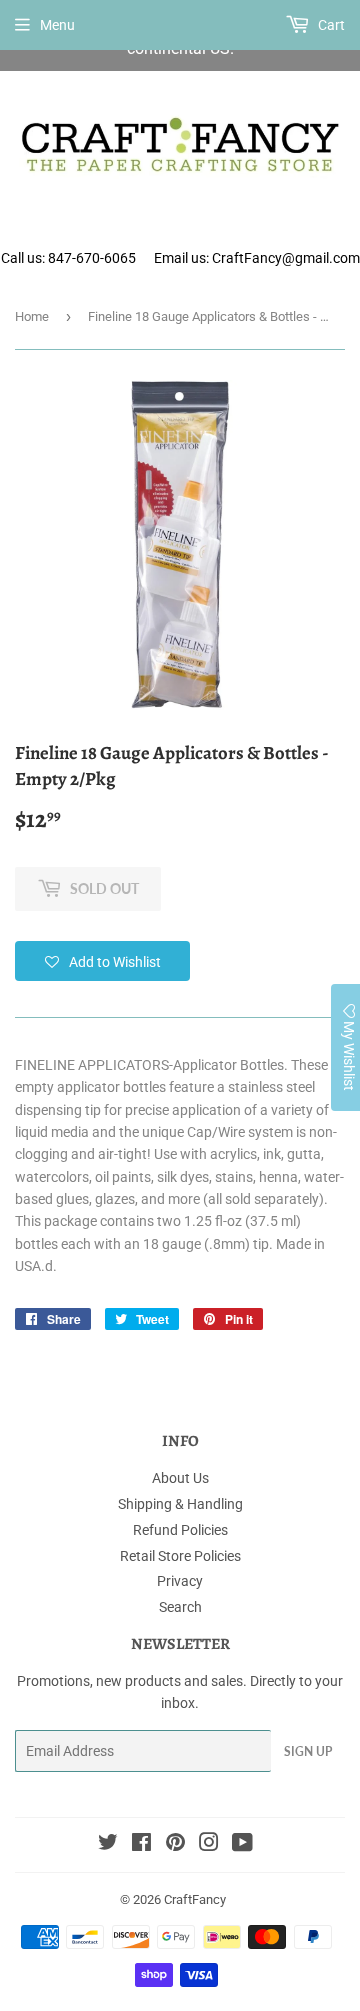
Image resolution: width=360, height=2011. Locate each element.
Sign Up (308, 1751)
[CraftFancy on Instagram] (209, 1845)
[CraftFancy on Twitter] (108, 1845)
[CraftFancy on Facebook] (141, 1845)
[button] (102, 961)
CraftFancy (195, 1899)
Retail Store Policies (180, 1556)
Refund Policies (180, 1530)
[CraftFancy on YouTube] (242, 1845)
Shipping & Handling (180, 1504)
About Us (180, 1478)
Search (180, 1607)
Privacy (180, 1581)
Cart (330, 25)
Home (32, 316)
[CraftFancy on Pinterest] (175, 1845)
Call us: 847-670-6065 (68, 258)
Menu (57, 25)
